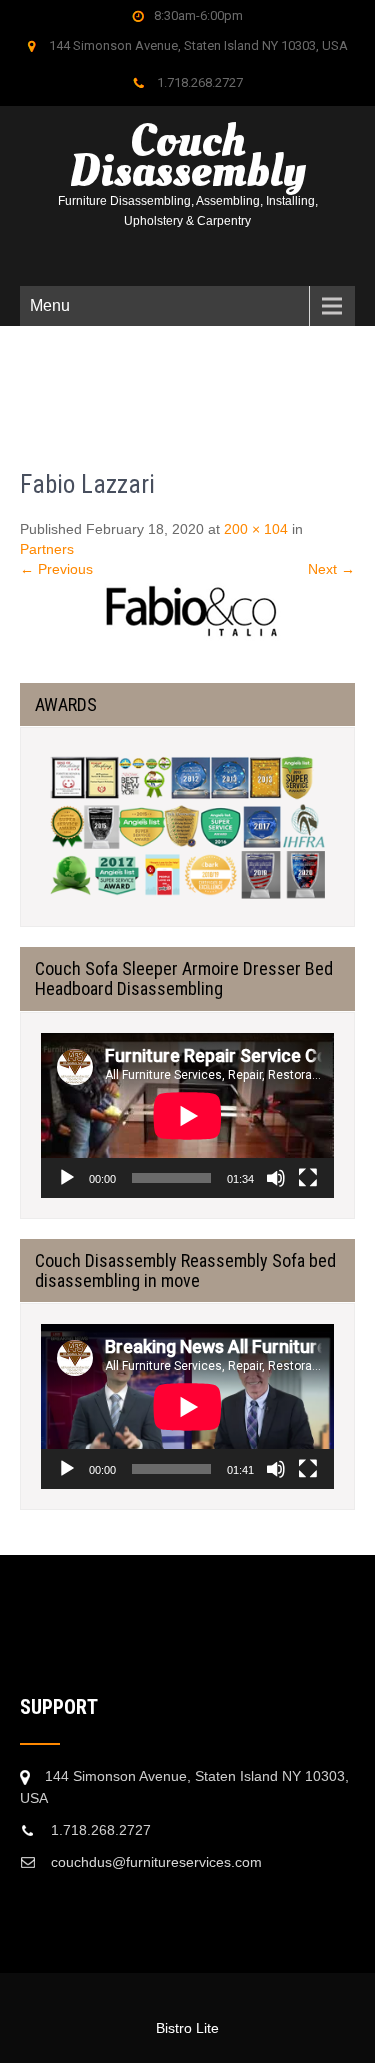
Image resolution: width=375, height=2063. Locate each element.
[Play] (67, 1178)
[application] (187, 1115)
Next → (331, 569)
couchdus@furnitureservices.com (156, 1862)
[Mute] (276, 1178)
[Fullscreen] (308, 1178)
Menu (50, 305)
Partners (47, 549)
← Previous (56, 569)
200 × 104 (256, 529)
